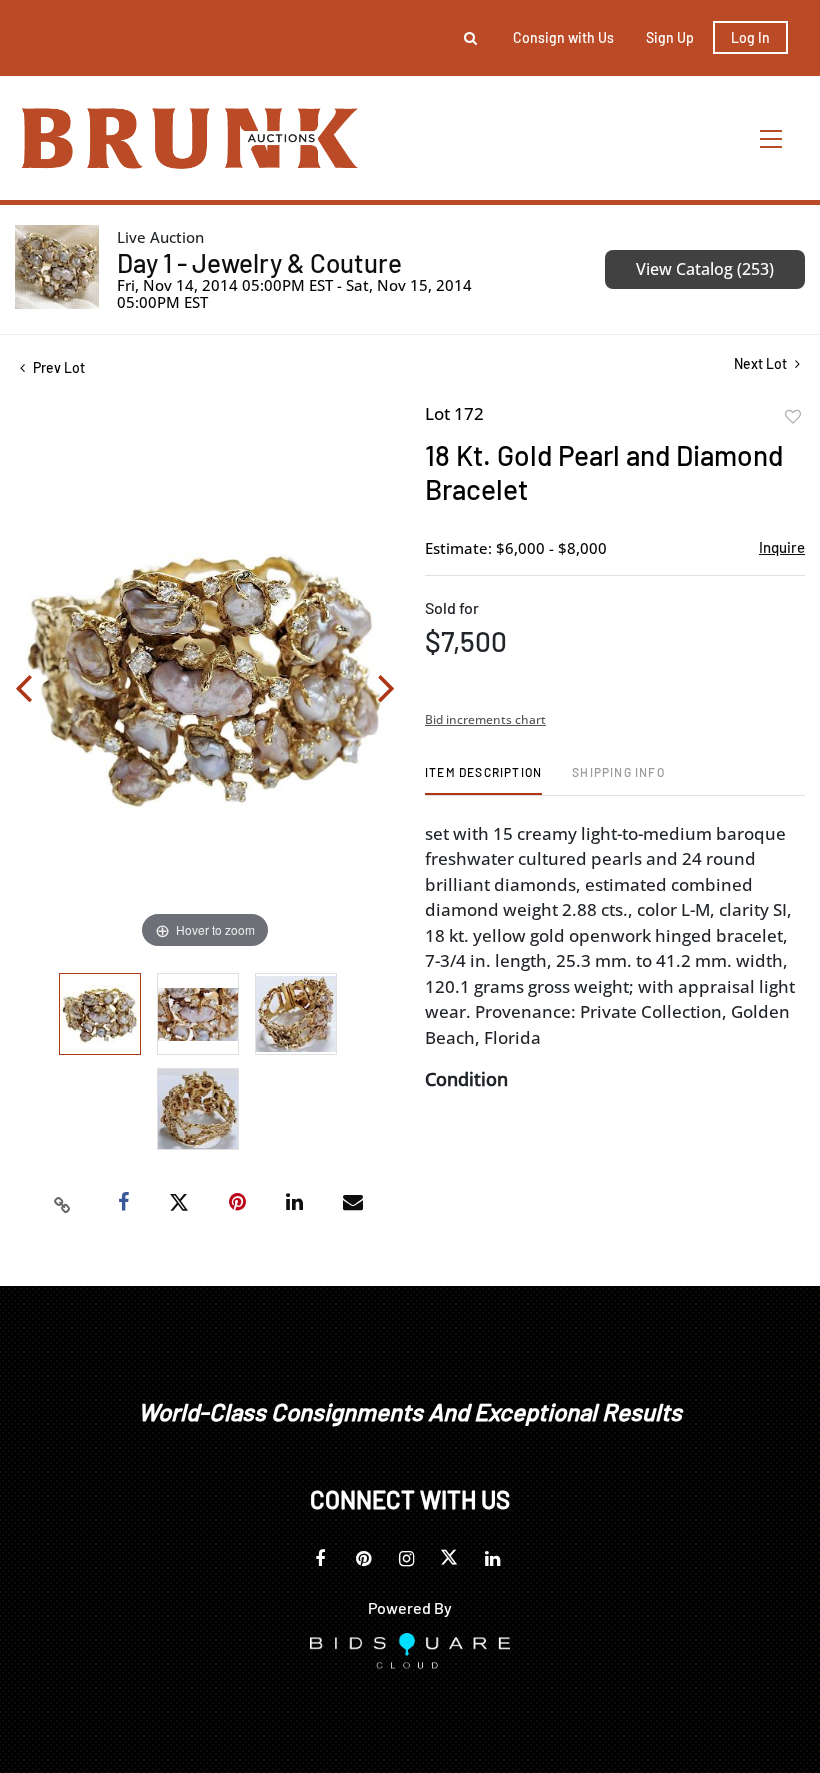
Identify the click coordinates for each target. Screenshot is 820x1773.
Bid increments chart (485, 719)
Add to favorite (793, 417)
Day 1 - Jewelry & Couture (259, 262)
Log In (750, 37)
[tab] (483, 779)
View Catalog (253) (705, 269)
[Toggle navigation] (772, 138)
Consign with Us (563, 37)
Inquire (782, 547)
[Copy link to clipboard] (63, 1203)
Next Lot (762, 363)
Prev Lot (57, 367)
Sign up (670, 37)
